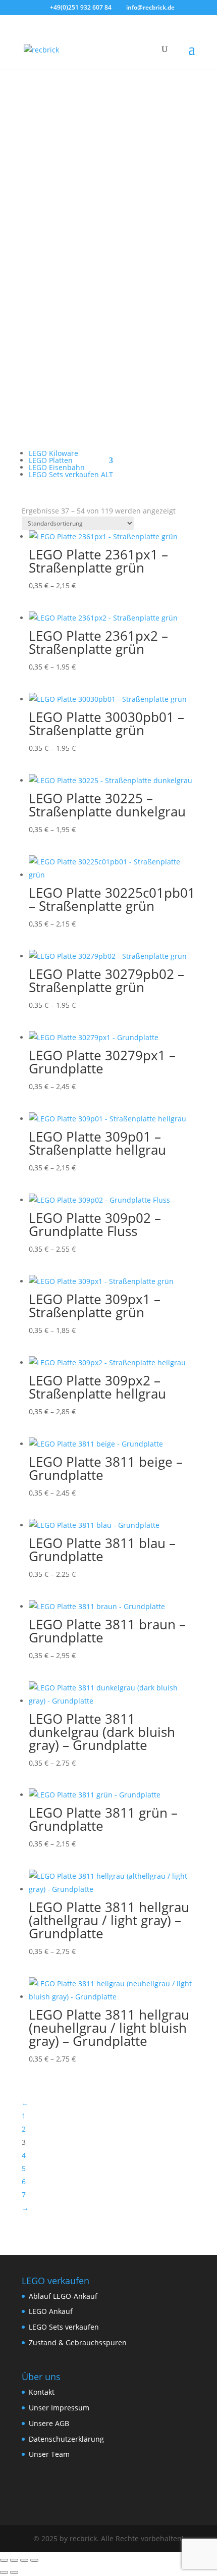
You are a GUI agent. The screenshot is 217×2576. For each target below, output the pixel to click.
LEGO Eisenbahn (57, 467)
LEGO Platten (51, 460)
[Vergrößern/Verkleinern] (4, 2560)
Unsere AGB (49, 2423)
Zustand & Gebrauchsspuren (78, 2342)
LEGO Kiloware (53, 453)
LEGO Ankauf (51, 2311)
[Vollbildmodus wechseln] (14, 2560)
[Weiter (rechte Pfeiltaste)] (14, 2572)
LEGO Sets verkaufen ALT (71, 474)
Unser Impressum (59, 2408)
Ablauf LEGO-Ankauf (63, 2296)
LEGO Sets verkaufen (64, 2327)
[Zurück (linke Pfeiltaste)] (4, 2572)
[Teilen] (24, 2560)
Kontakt (42, 2392)
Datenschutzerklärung (66, 2439)
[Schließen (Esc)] (34, 2560)
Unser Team (49, 2454)
